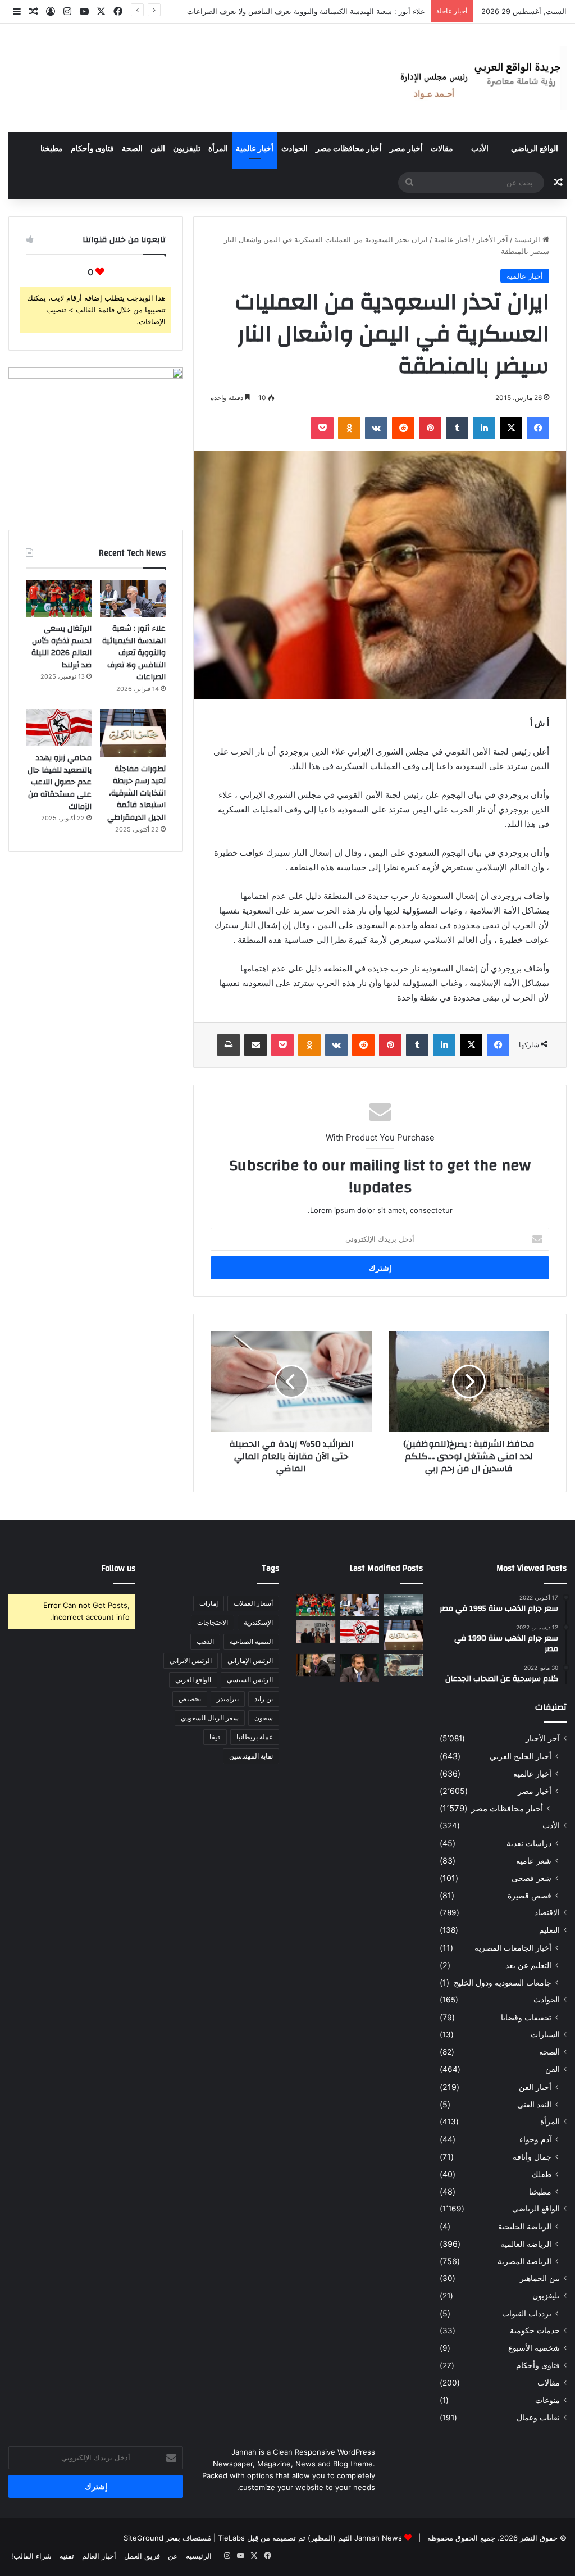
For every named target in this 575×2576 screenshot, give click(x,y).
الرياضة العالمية (526, 2244)
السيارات (545, 2034)
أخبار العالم (99, 2556)
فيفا (215, 1737)
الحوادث (295, 149)
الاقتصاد (547, 1912)
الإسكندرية (258, 1622)
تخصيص (190, 1699)
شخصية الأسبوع (534, 2348)
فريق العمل (142, 2556)
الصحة (132, 149)
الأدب (480, 149)
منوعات (547, 2400)
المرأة (218, 149)
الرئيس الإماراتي (250, 1660)
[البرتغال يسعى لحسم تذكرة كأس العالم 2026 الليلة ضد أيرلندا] (59, 598)
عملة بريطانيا (255, 1737)
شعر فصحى (531, 1878)
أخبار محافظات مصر (349, 149)
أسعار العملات (253, 1603)
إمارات (209, 1603)
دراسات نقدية (529, 1843)
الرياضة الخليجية (525, 2226)
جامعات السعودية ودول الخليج (503, 1982)
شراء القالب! (31, 2556)
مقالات (442, 149)
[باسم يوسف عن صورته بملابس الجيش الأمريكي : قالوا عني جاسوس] (403, 1665)
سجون (264, 1718)
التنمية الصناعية (251, 1641)
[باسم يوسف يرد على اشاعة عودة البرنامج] (359, 1668)
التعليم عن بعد (528, 1965)
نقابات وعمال (538, 2418)
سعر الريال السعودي (210, 1718)
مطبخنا (52, 149)
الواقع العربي (193, 1680)
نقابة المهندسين (251, 1756)
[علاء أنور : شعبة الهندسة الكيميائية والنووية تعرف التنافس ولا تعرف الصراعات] (133, 598)
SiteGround (143, 2538)
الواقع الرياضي (535, 149)
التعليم (549, 1930)
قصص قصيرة (530, 1895)
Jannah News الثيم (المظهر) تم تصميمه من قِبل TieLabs (310, 2538)
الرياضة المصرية (524, 2261)
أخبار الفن (535, 2087)
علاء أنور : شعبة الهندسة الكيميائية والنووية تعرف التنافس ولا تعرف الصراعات (134, 653)
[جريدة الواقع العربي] (479, 78)
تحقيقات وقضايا (526, 2017)
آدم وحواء (535, 2139)
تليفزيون (187, 149)
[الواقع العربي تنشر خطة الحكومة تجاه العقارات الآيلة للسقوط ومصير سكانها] (316, 1665)
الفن (158, 149)
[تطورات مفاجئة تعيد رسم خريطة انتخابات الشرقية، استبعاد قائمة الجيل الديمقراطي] (133, 733)
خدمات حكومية (535, 2330)
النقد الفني (534, 2104)
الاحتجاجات (213, 1622)
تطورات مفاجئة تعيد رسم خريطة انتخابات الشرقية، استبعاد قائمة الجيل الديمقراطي (136, 793)
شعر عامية (534, 1861)
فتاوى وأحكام (92, 149)
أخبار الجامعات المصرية (513, 1948)
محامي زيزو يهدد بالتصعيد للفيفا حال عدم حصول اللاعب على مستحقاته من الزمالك (60, 782)
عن (173, 2556)
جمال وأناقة (532, 2157)
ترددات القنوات (527, 2313)
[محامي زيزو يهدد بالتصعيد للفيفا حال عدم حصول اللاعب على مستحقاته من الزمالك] (59, 728)
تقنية (67, 2556)
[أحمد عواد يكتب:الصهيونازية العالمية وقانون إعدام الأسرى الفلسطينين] (403, 1605)
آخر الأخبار (492, 239)
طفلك (542, 2174)
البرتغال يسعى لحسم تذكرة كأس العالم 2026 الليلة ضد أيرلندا (329, 11)
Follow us (118, 1568)
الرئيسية (528, 239)
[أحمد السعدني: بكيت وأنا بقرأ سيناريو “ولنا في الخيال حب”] (316, 1631)
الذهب (205, 1641)
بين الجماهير (540, 2278)
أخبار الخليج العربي (521, 1756)
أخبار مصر (406, 149)
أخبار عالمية (255, 149)
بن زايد (264, 1699)
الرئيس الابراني (191, 1660)
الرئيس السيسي (250, 1680)
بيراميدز (228, 1699)
